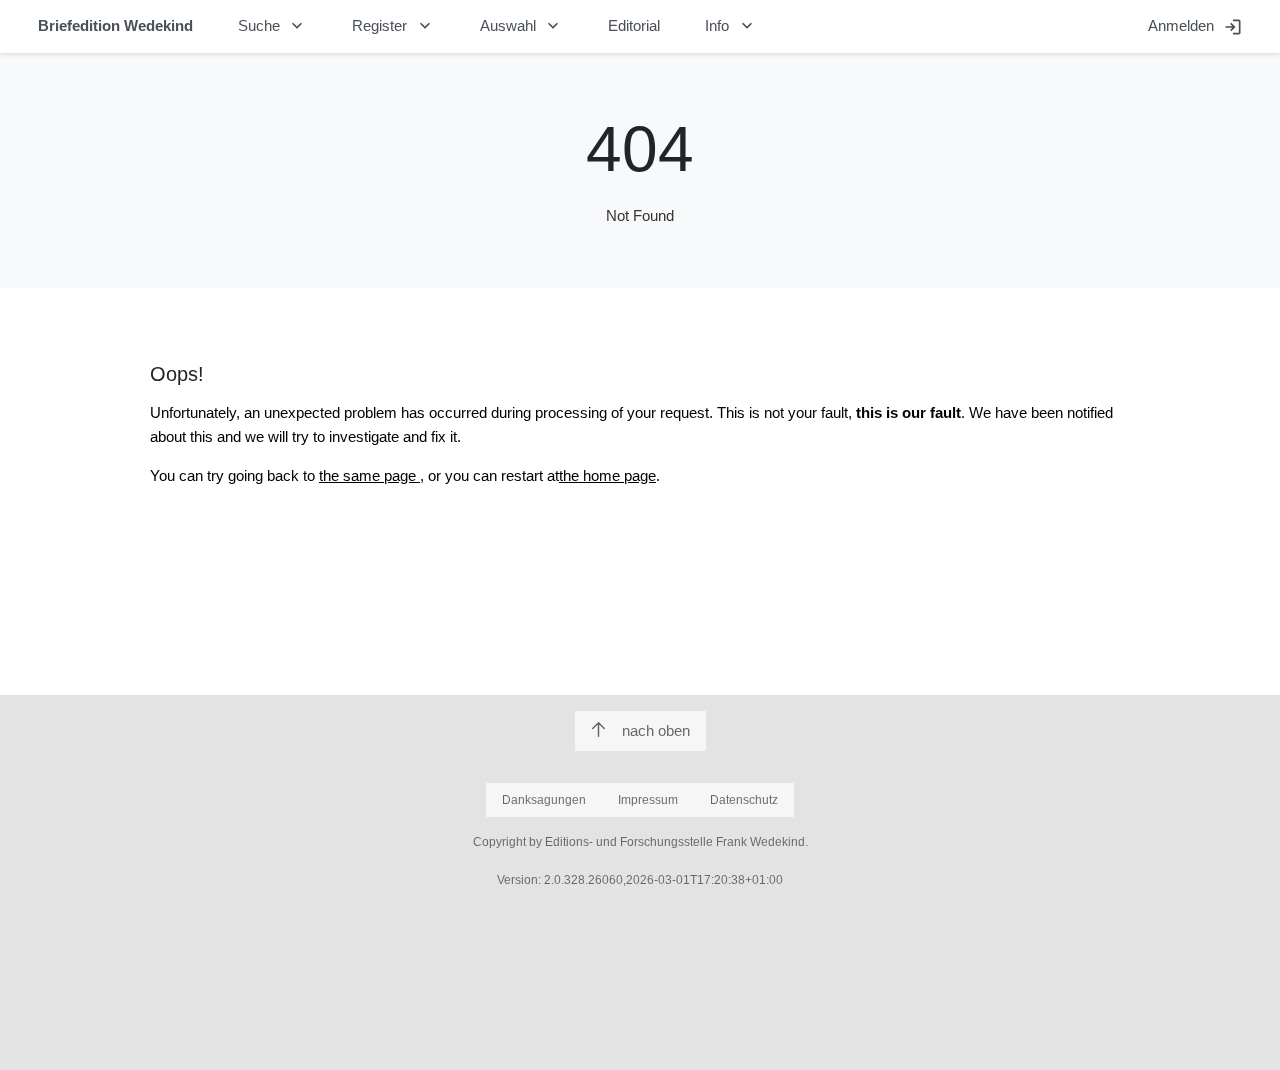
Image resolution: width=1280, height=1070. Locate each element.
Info (731, 26)
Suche (273, 26)
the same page (369, 475)
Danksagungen (544, 800)
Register (393, 26)
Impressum (648, 800)
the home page (607, 475)
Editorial (634, 25)
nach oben (656, 730)
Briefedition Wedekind (115, 25)
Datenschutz (744, 800)
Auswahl (522, 26)
